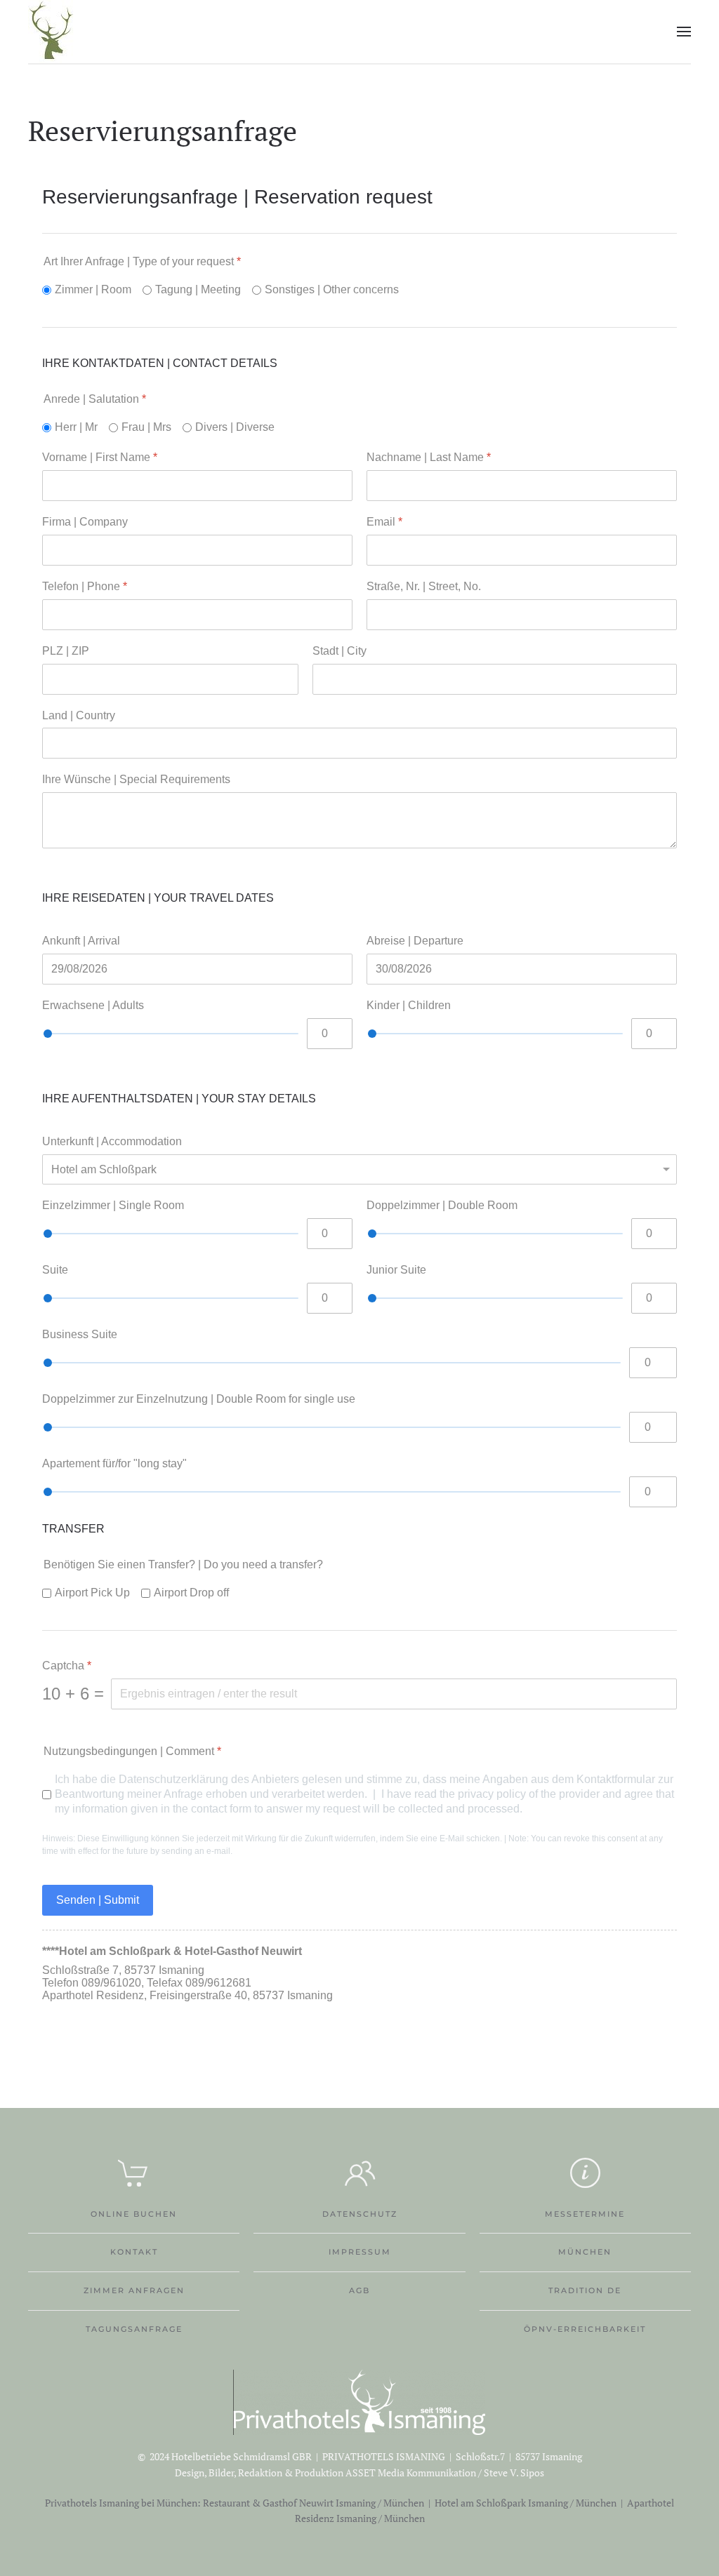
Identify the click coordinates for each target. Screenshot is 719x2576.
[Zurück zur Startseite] (51, 32)
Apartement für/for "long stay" (114, 1463)
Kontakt (134, 2252)
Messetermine (585, 2214)
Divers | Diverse (235, 427)
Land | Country (79, 715)
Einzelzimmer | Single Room (113, 1205)
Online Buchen (134, 2214)
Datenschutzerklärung (173, 1779)
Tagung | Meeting (198, 289)
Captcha (67, 1666)
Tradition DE (585, 2290)
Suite (55, 1270)
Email (384, 522)
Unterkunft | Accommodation (112, 1141)
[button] (684, 32)
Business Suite (80, 1334)
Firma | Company (85, 522)
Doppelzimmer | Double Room (442, 1205)
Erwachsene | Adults (93, 1005)
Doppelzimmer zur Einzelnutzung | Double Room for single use (199, 1399)
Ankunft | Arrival (81, 941)
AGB (359, 2290)
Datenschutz (360, 2214)
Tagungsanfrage (134, 2329)
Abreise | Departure (415, 941)
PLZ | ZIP (66, 651)
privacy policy (492, 1794)
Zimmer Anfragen (134, 2290)
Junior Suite (396, 1270)
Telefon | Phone (85, 586)
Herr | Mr (76, 427)
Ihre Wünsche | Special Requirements (136, 779)
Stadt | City (339, 651)
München (585, 2252)
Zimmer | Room (93, 289)
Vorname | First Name (100, 457)
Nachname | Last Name (429, 457)
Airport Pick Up (92, 1593)
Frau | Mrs (146, 427)
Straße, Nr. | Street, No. (424, 586)
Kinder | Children (409, 1005)
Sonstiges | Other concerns (332, 289)
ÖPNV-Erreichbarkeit (585, 2329)
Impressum (360, 2252)
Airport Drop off (191, 1593)
